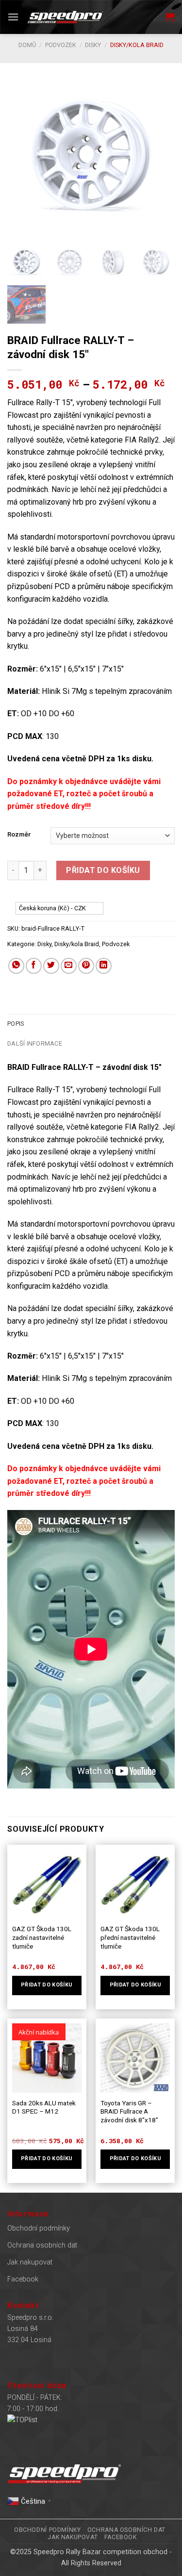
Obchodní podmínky (39, 2228)
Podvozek (61, 45)
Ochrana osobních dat (42, 2245)
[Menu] (13, 17)
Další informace (35, 1043)
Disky (93, 45)
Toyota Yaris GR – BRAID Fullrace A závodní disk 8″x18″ (129, 2111)
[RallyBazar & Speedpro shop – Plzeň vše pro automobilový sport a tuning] (65, 17)
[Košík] (170, 17)
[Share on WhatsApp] (16, 966)
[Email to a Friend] (69, 966)
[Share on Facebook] (34, 966)
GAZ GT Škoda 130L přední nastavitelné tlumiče (130, 1937)
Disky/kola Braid (137, 45)
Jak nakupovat (30, 2262)
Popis (16, 1024)
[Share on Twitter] (51, 966)
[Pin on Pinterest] (86, 966)
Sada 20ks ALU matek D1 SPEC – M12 (44, 2107)
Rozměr (19, 835)
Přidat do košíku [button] (47, 1985)
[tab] (91, 1024)
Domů (27, 45)
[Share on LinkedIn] (104, 966)
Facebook (23, 2279)
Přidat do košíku (103, 870)
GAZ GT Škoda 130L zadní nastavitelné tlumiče (42, 1937)
